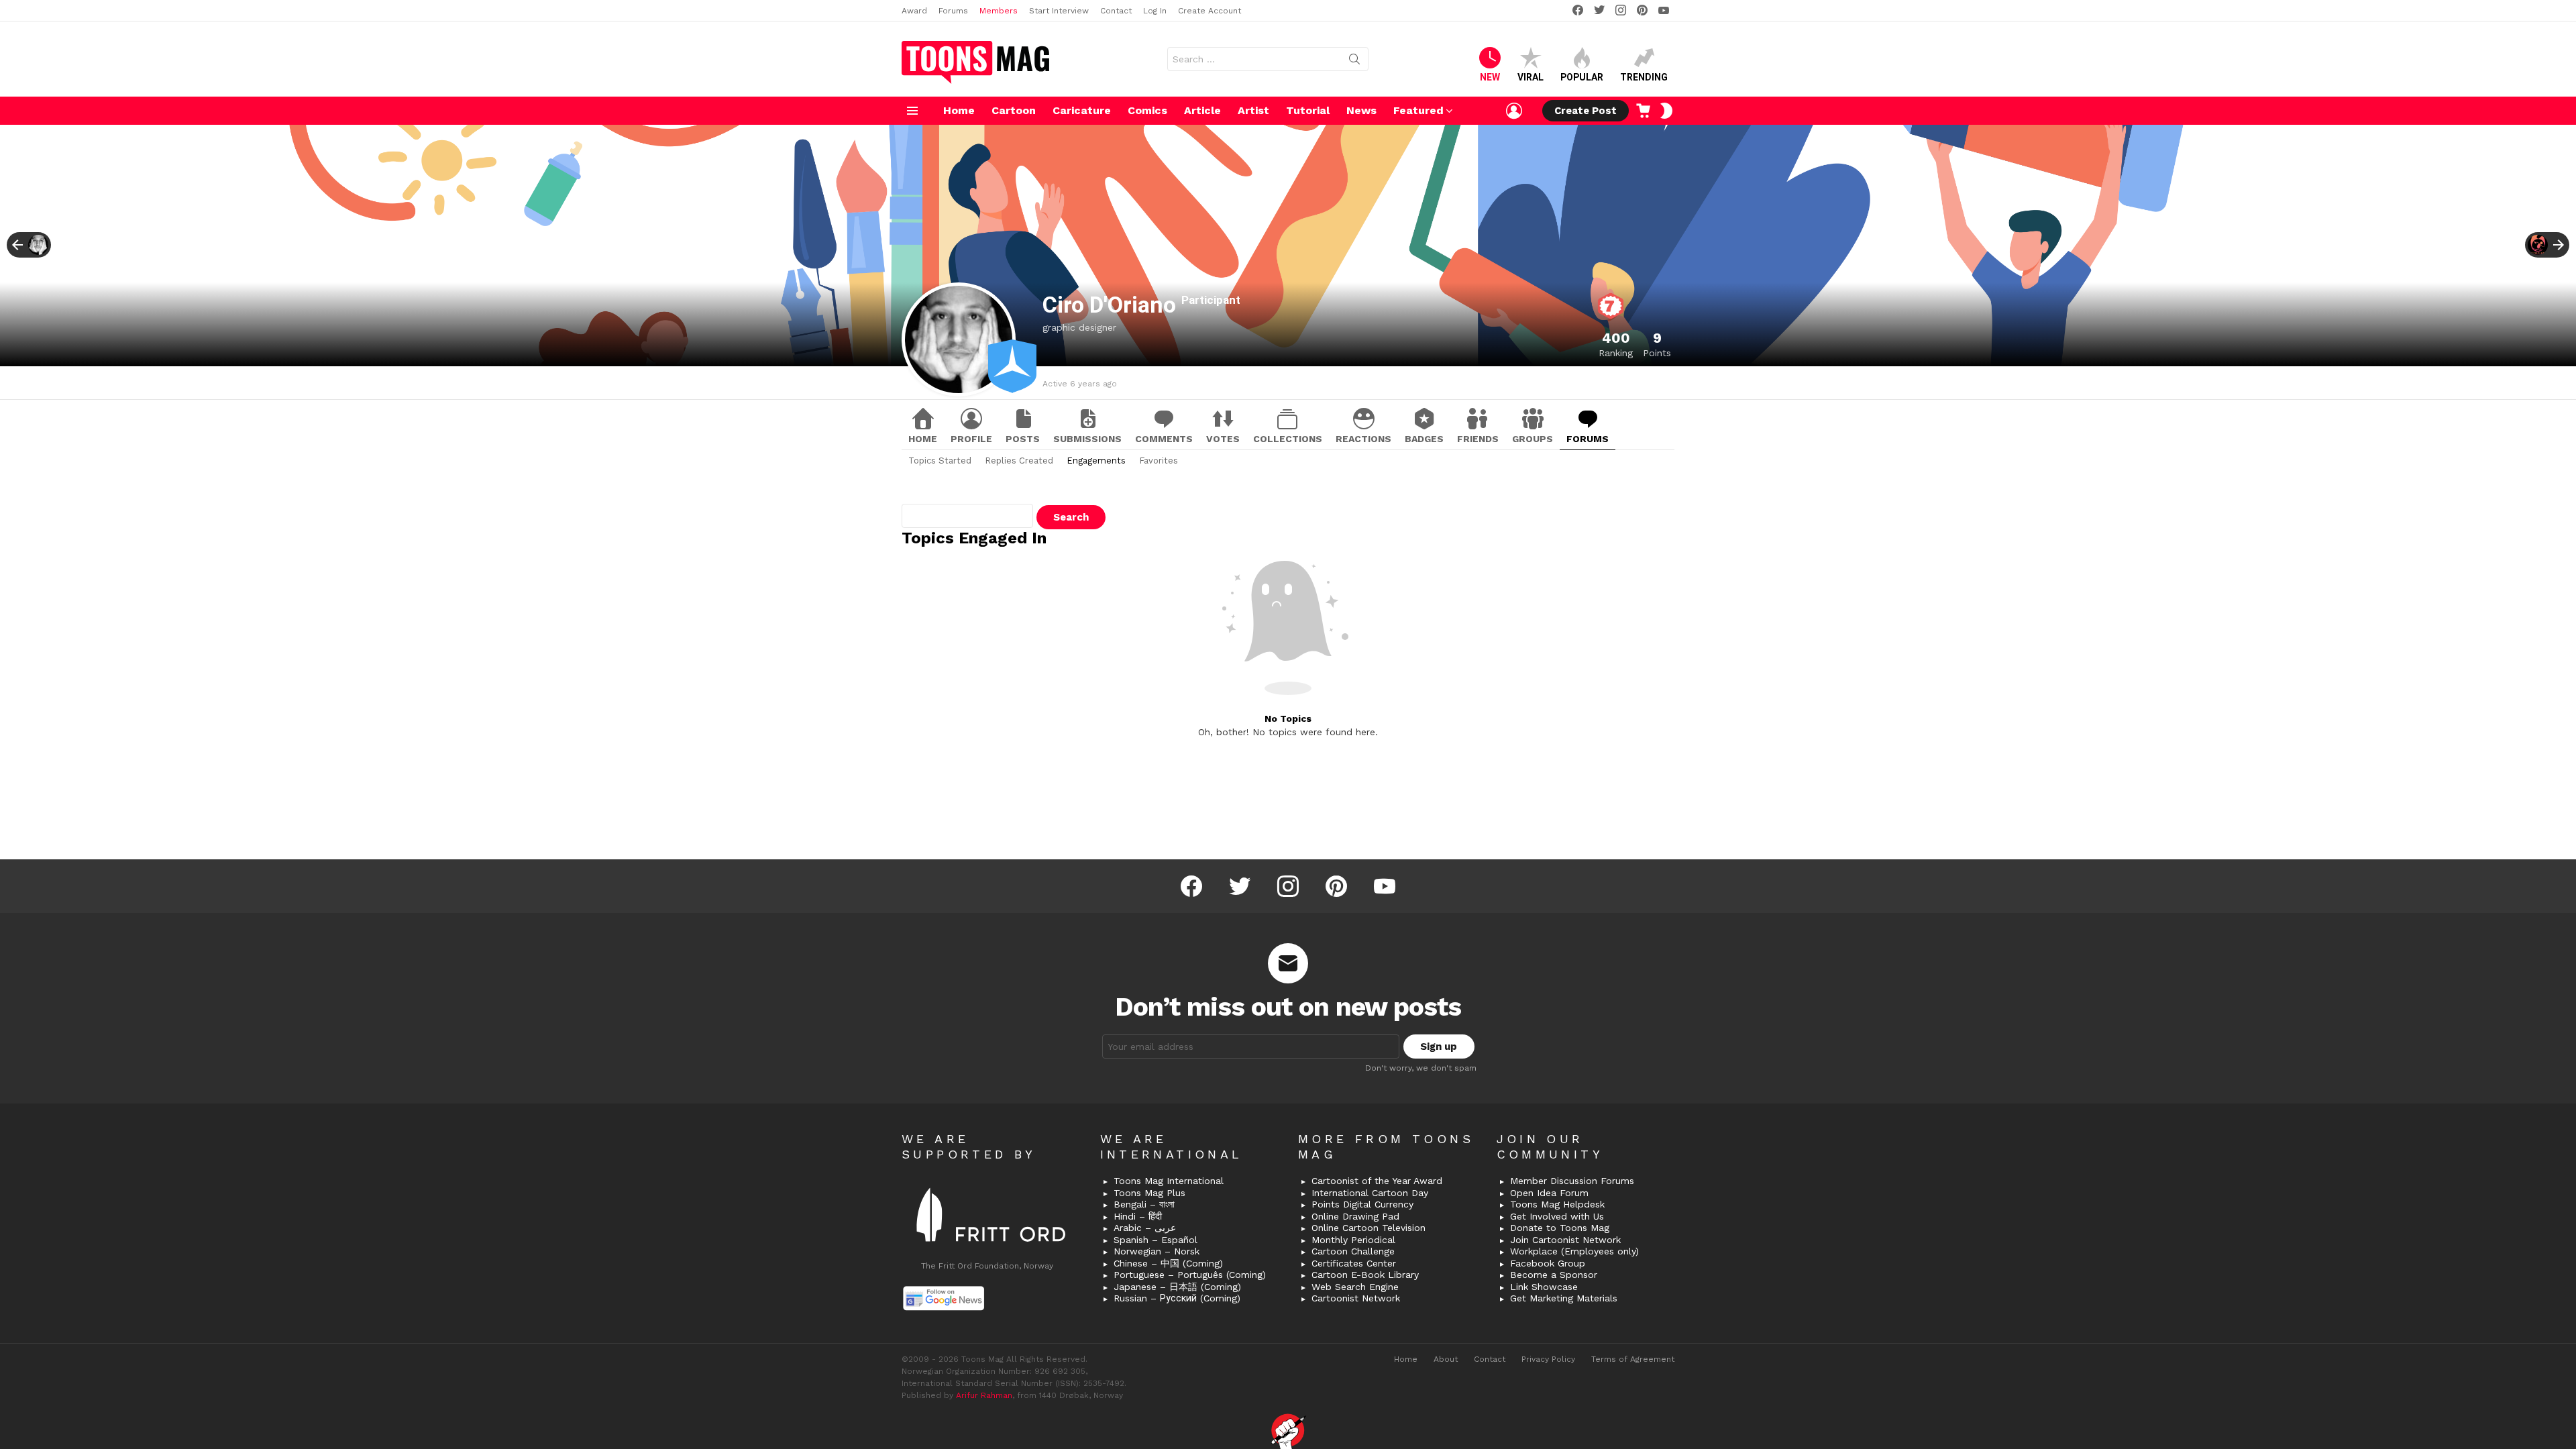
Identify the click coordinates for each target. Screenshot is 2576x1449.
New (1490, 77)
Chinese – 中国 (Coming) (1168, 1263)
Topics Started (940, 461)
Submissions (1087, 439)
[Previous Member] (29, 245)
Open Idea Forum (1549, 1193)
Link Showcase (1544, 1287)
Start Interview (1059, 11)
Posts (1023, 439)
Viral (1531, 77)
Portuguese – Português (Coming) (1190, 1275)
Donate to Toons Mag (1560, 1228)
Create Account (1210, 11)
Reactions (1363, 439)
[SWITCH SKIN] (1666, 111)
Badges (1424, 439)
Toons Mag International (1169, 1181)
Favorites (1159, 461)
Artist (1253, 110)
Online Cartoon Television (1368, 1228)
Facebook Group (1548, 1263)
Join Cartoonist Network (1565, 1240)
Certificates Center (1354, 1263)
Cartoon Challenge (1353, 1251)
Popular (1582, 77)
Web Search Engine (1355, 1287)
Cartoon (1014, 110)
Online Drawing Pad (1355, 1216)
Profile (971, 439)
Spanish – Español (1156, 1240)
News (1361, 110)
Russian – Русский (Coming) (1177, 1298)
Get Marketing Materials (1564, 1298)
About (1446, 1359)
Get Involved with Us (1557, 1216)
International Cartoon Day (1370, 1193)
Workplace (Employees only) (1574, 1251)
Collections (1288, 439)
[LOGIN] (1514, 111)
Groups (1533, 439)
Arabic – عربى (1145, 1228)
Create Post (1586, 111)
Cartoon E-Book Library (1365, 1275)
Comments (1164, 439)
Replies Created (1019, 461)
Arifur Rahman (984, 1395)
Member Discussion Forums (1572, 1181)
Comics (1147, 110)
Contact (1116, 11)
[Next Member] (2547, 245)
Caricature (1082, 110)
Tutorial (1308, 110)
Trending (1644, 77)
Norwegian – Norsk (1157, 1251)
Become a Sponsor (1554, 1275)
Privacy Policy (1548, 1359)
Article (1202, 110)
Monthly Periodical (1353, 1240)
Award (914, 11)
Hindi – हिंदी (1138, 1216)
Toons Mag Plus (1149, 1193)
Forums (953, 11)
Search (1354, 62)
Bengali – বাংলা (1144, 1204)
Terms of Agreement (1633, 1359)
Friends (1478, 439)
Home (959, 110)
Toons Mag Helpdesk (1557, 1204)
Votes (1223, 439)
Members (999, 11)
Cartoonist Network (1356, 1298)
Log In (1155, 11)
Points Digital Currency (1362, 1204)
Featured (1418, 110)
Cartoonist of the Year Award (1377, 1181)
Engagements (1096, 461)
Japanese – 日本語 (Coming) (1177, 1287)
